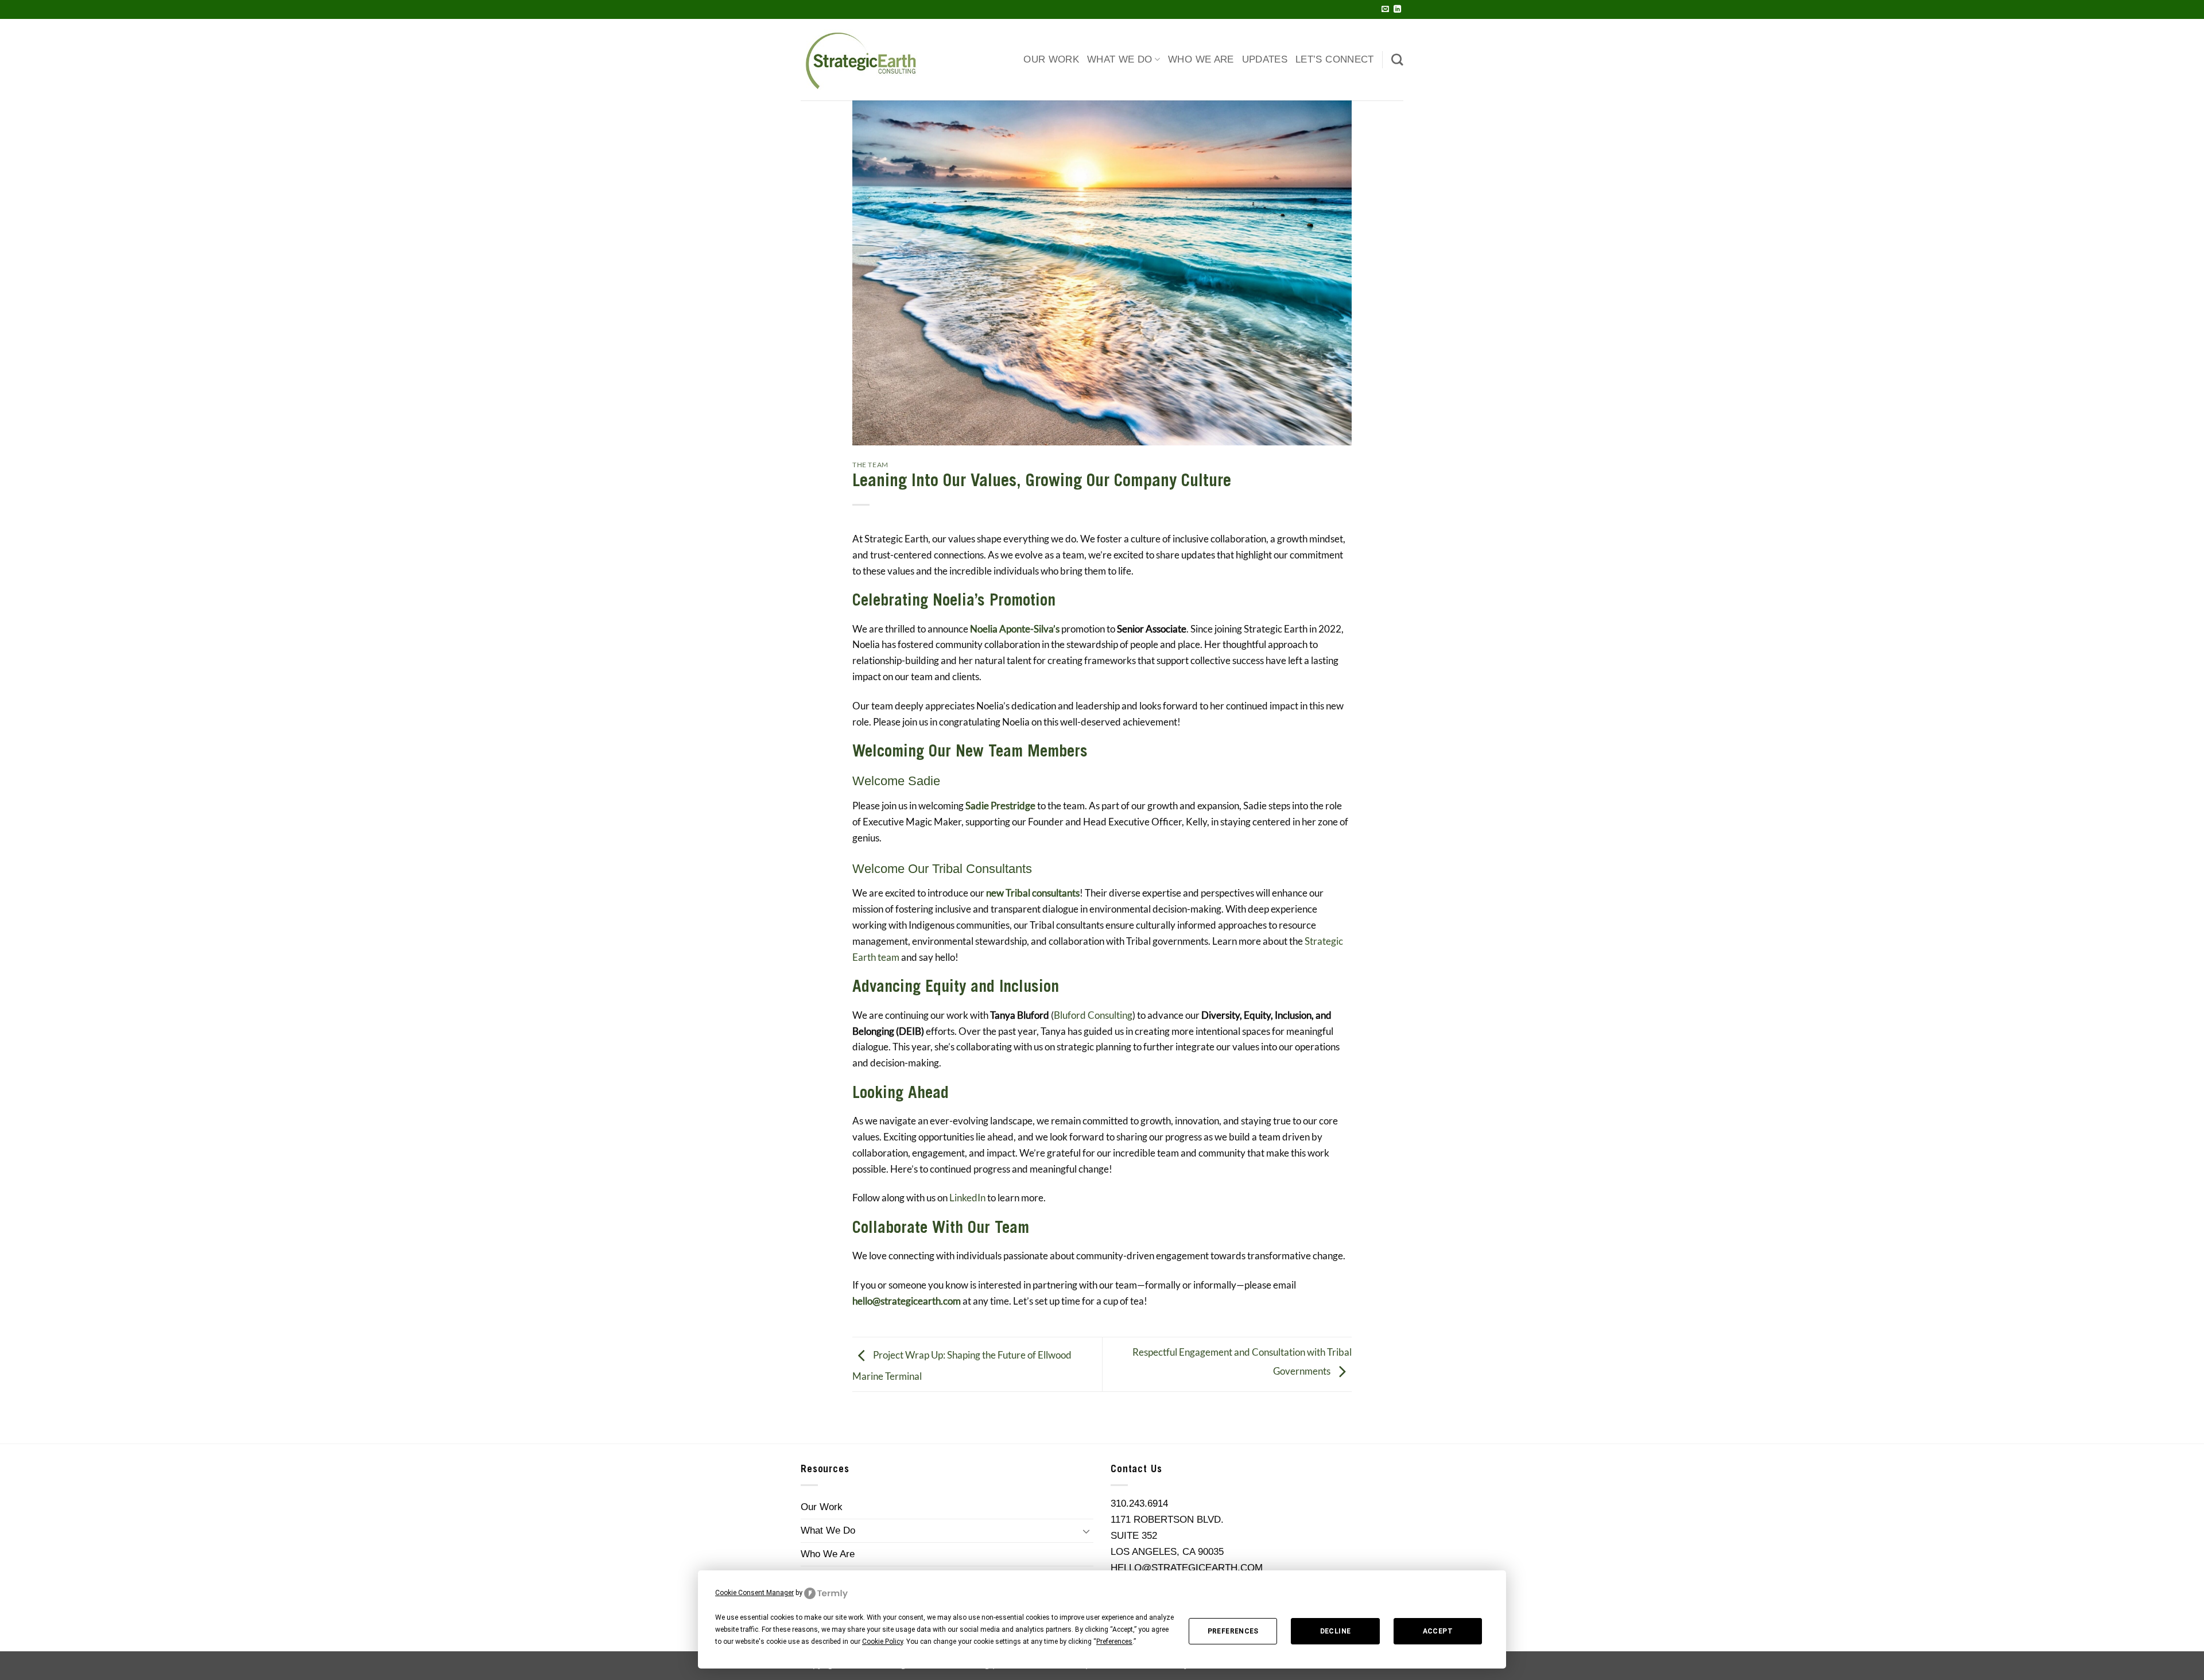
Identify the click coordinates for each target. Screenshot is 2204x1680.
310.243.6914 (1139, 1503)
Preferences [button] (1114, 1642)
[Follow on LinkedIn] (1397, 9)
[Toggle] (1087, 1531)
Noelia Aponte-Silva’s (1015, 629)
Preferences (1233, 1631)
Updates (1265, 59)
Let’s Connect (1335, 59)
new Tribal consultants (1033, 893)
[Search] (1397, 59)
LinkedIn (967, 1198)
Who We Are (1201, 59)
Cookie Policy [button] (882, 1642)
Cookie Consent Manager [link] (754, 1593)
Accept (1438, 1631)
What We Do (1120, 59)
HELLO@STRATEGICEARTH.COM (1187, 1568)
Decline (1336, 1631)
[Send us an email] (1385, 9)
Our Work (1051, 59)
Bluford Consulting (1093, 1015)
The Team (870, 465)
